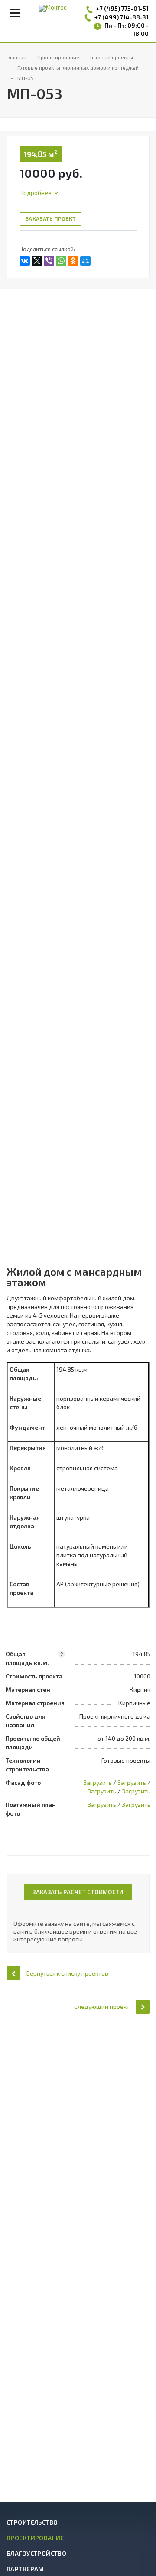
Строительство (32, 2522)
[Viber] (49, 261)
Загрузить (97, 1782)
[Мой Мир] (85, 261)
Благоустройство (36, 2553)
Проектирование (35, 2538)
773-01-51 (135, 8)
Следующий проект (102, 2007)
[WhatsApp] (61, 261)
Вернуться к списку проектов (67, 1973)
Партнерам (25, 2569)
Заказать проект (50, 218)
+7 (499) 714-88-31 (122, 17)
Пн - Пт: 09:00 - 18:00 (127, 29)
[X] (37, 261)
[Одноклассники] (73, 261)
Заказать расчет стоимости (78, 1892)
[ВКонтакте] (25, 261)
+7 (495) (109, 8)
